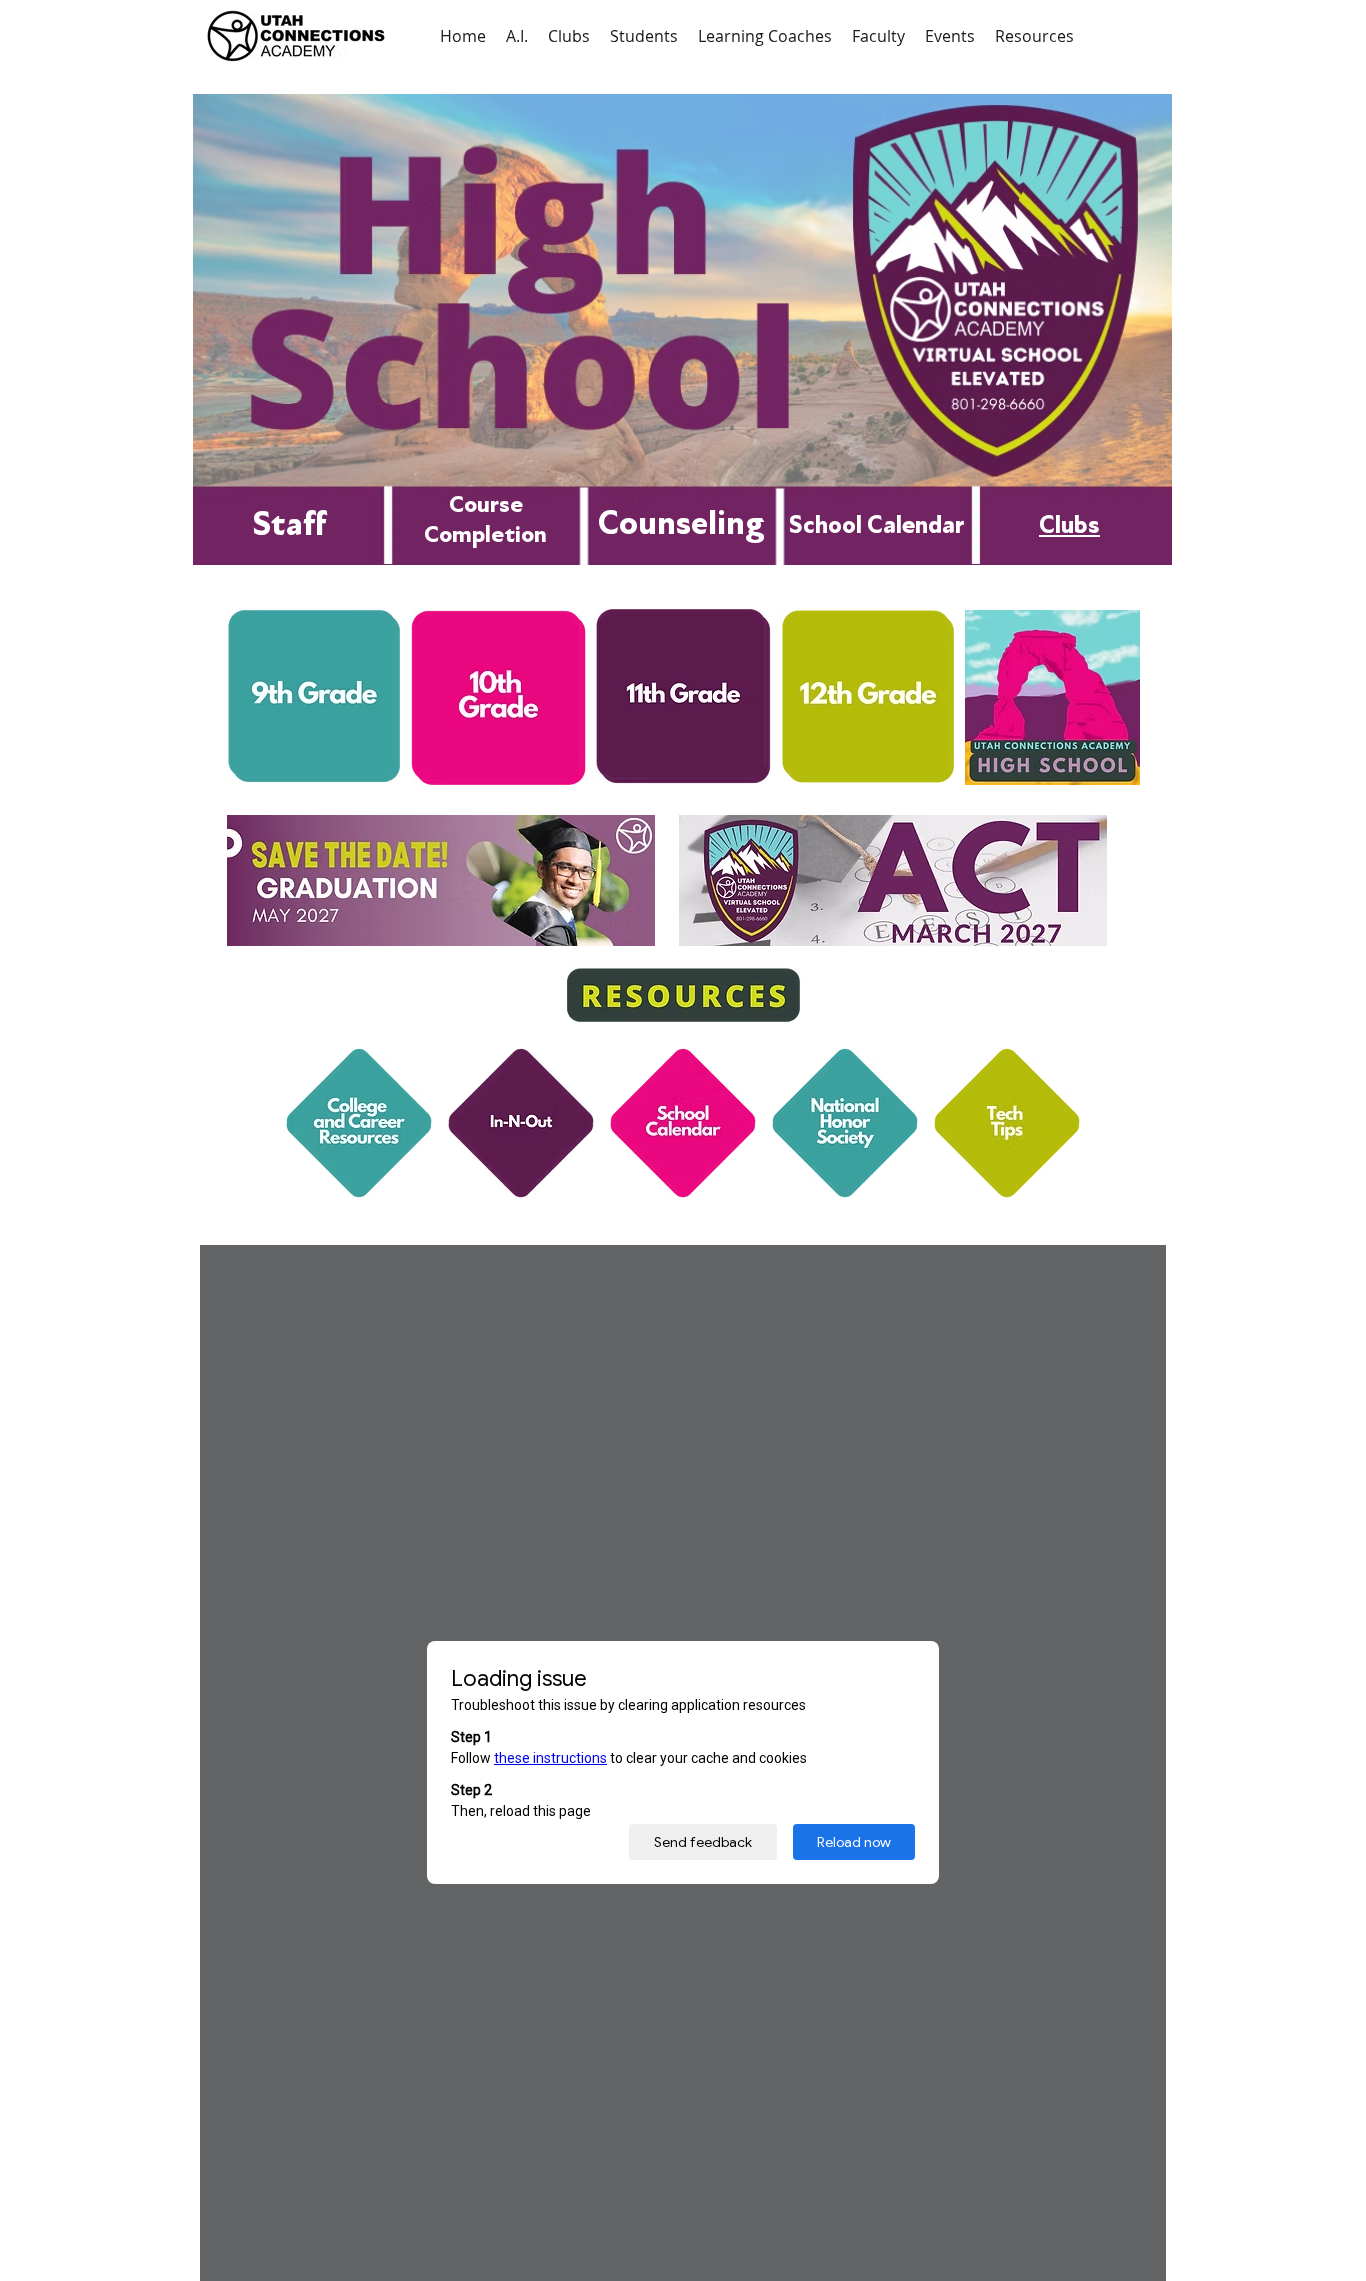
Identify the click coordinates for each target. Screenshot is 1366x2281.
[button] (644, 36)
